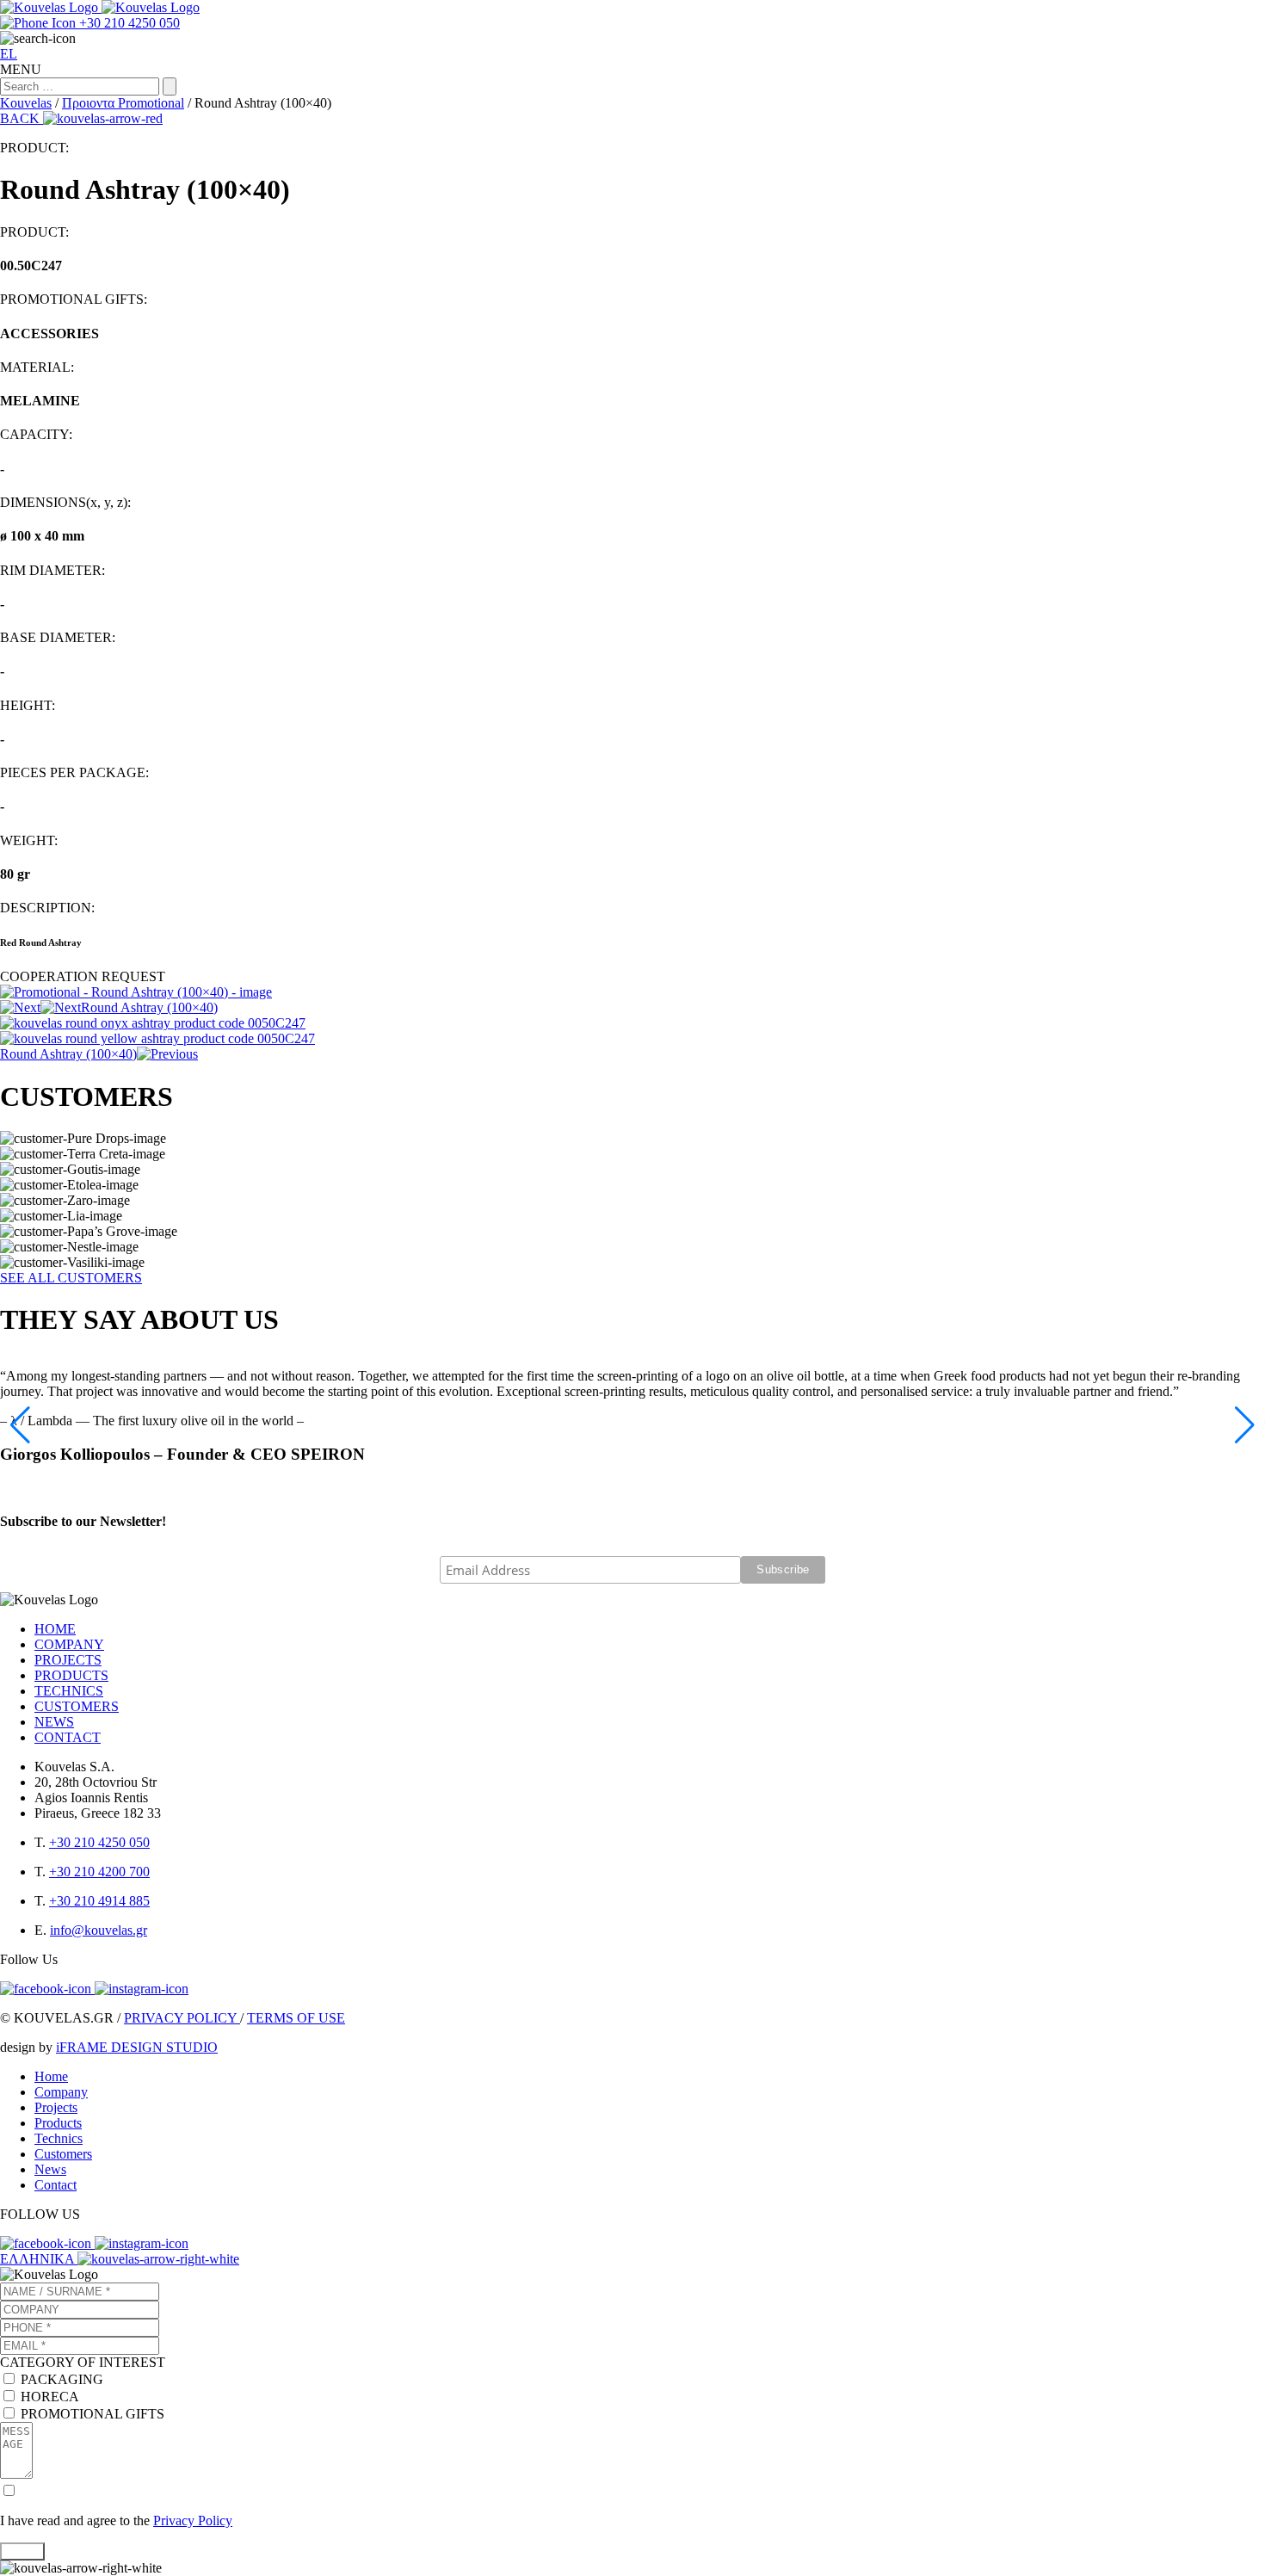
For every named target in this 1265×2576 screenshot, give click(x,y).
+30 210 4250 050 (99, 1842)
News (50, 2169)
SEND (22, 2551)
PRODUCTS (71, 1675)
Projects (56, 2107)
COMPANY (69, 1644)
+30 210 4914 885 (99, 1901)
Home (51, 2076)
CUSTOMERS (77, 1706)
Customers (63, 2154)
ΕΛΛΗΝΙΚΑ (39, 2259)
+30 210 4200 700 (99, 1872)
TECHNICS (69, 1691)
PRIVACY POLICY (182, 2018)
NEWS (54, 1722)
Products (58, 2123)
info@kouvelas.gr (99, 1930)
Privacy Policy (193, 2520)
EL (9, 54)
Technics (59, 2138)
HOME (55, 1629)
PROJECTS (68, 1660)
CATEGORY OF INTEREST (83, 2362)
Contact (56, 2185)
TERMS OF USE (296, 2018)
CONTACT (68, 1737)
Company (61, 2092)
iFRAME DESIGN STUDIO (137, 2047)
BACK (22, 118)
